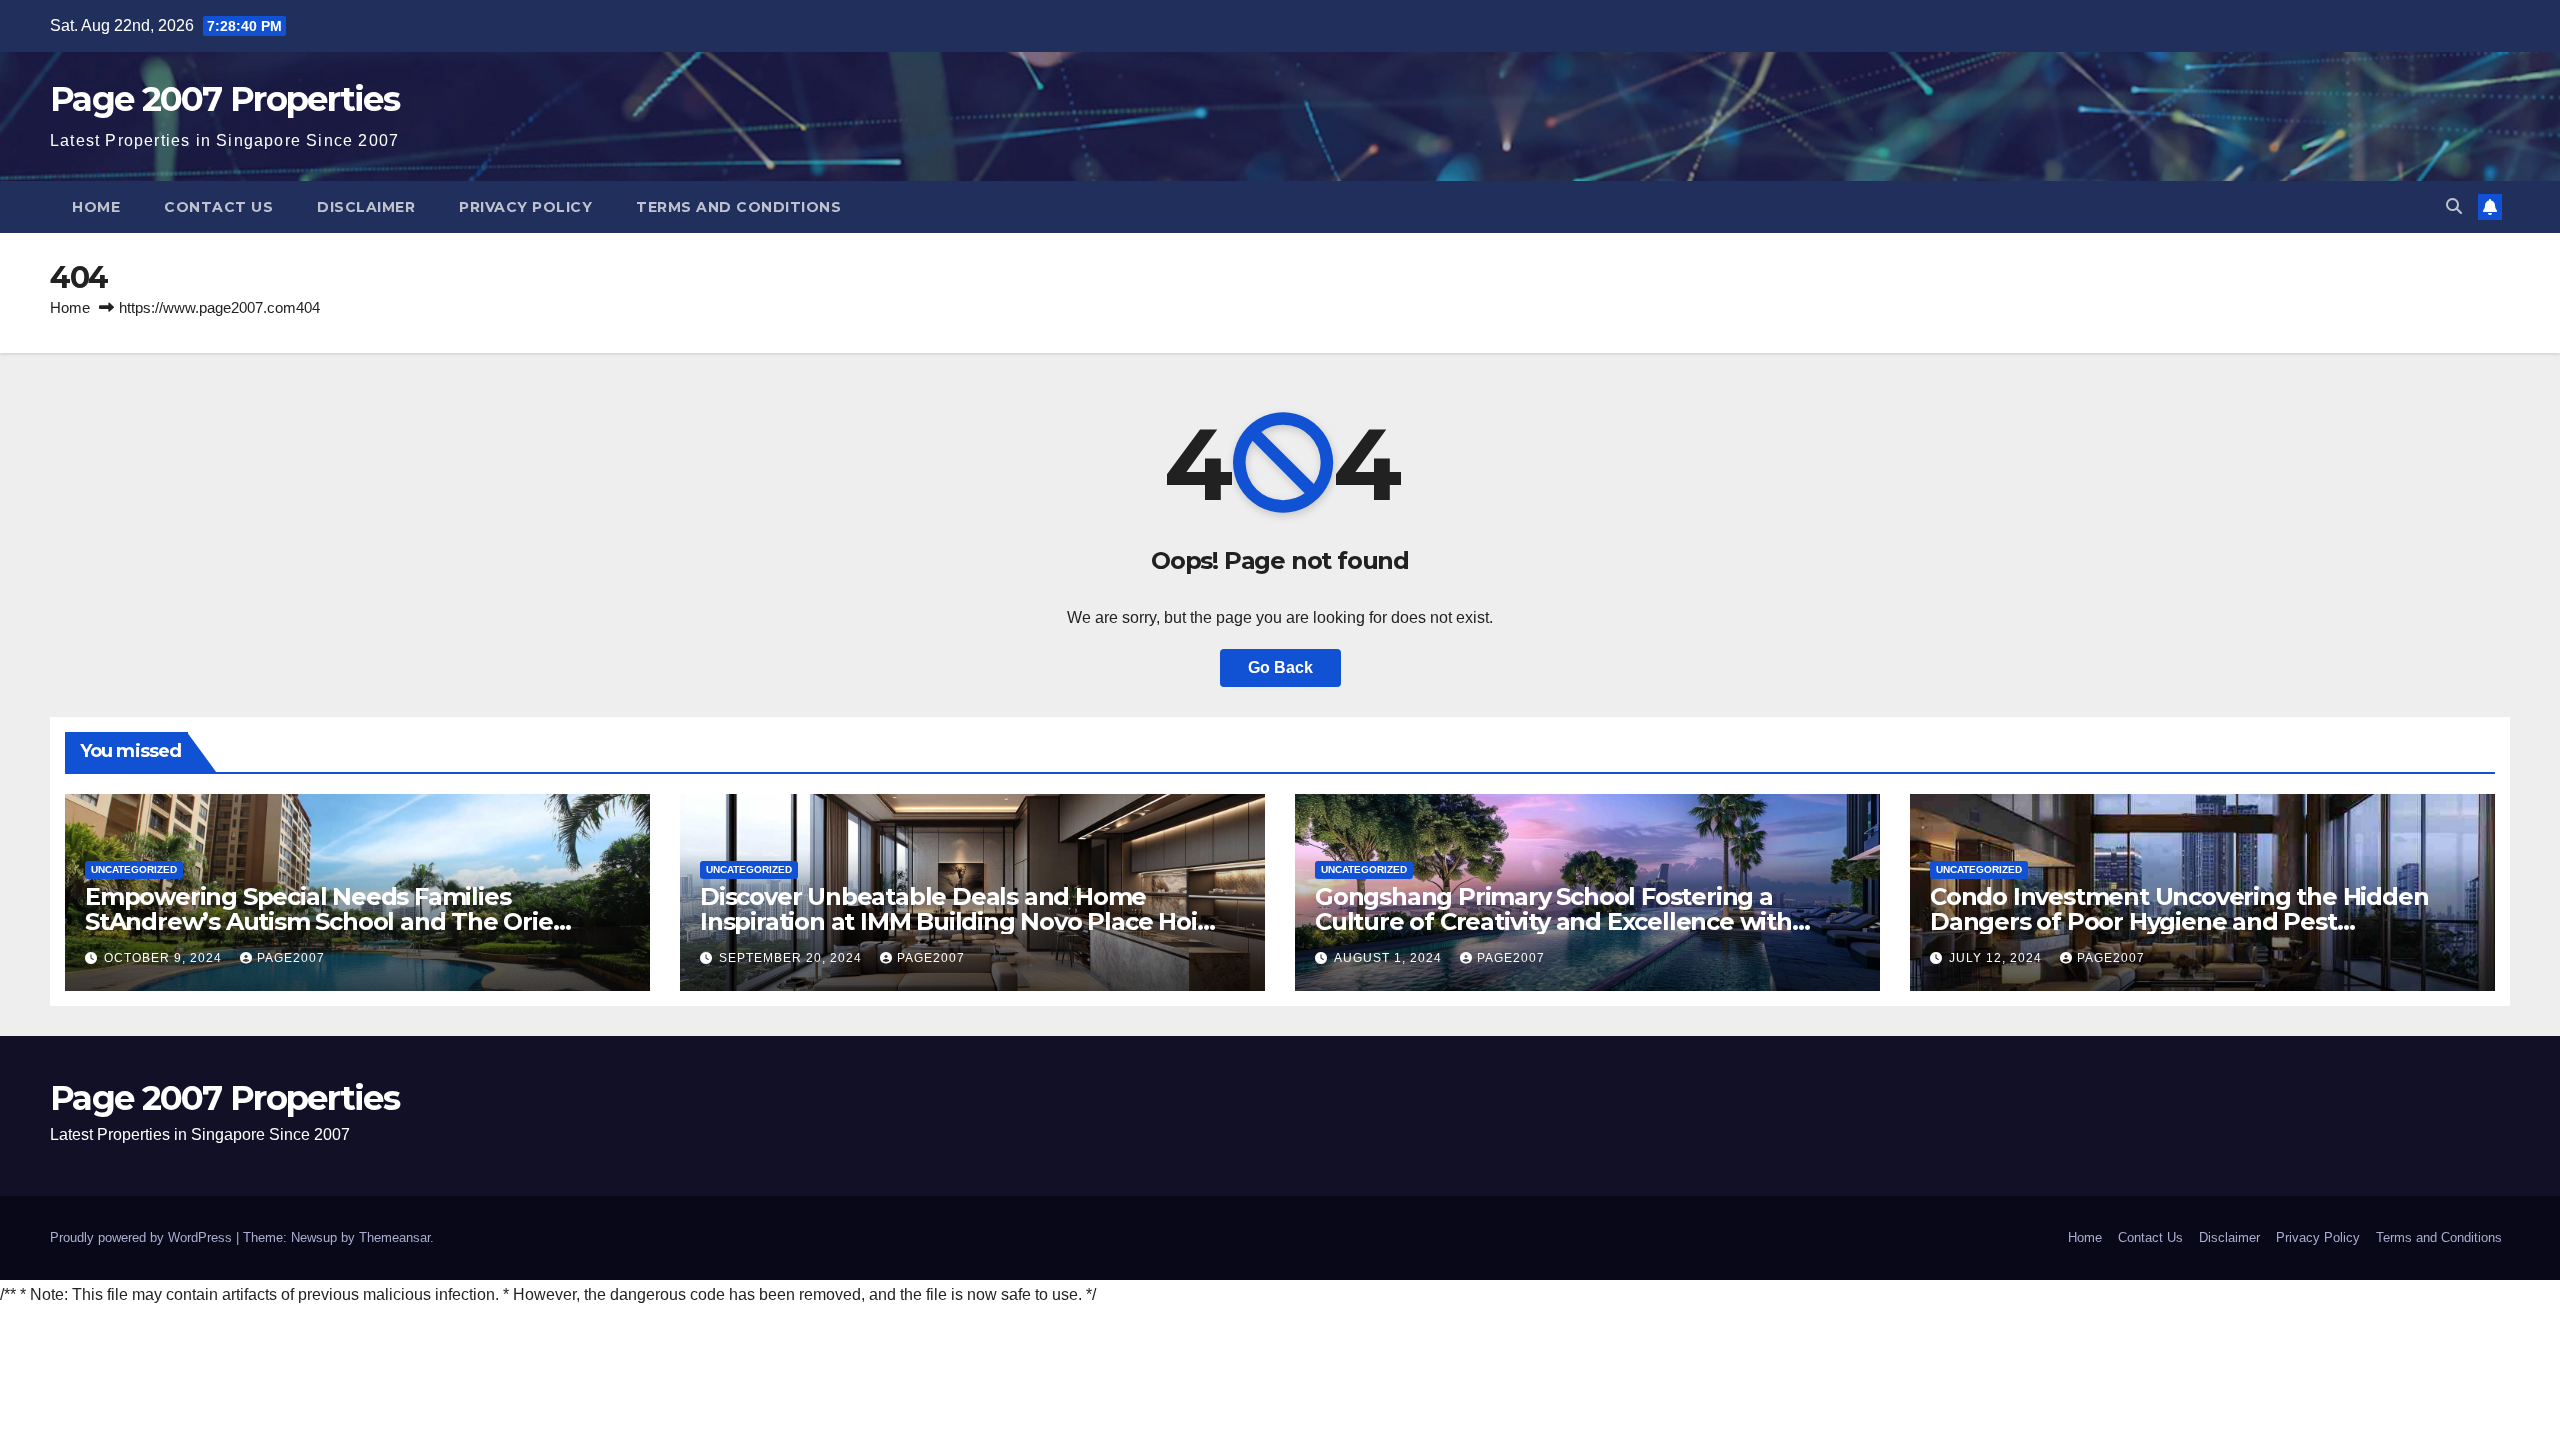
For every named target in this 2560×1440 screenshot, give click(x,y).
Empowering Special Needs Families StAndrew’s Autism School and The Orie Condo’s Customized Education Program (322, 921)
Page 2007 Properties (224, 99)
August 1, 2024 (1390, 958)
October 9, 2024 (165, 958)
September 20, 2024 (792, 958)
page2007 (291, 958)
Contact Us (218, 207)
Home (96, 207)
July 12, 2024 (1997, 958)
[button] (2454, 206)
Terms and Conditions (738, 207)
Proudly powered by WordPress (143, 1237)
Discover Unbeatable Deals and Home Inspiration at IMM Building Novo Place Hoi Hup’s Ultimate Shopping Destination (948, 921)
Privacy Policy (525, 207)
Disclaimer (366, 207)
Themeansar (394, 1237)
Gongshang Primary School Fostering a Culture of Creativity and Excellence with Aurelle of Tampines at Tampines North (1553, 921)
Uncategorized (134, 869)
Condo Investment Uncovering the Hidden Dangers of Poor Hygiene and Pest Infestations (2179, 921)
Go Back (1280, 667)
